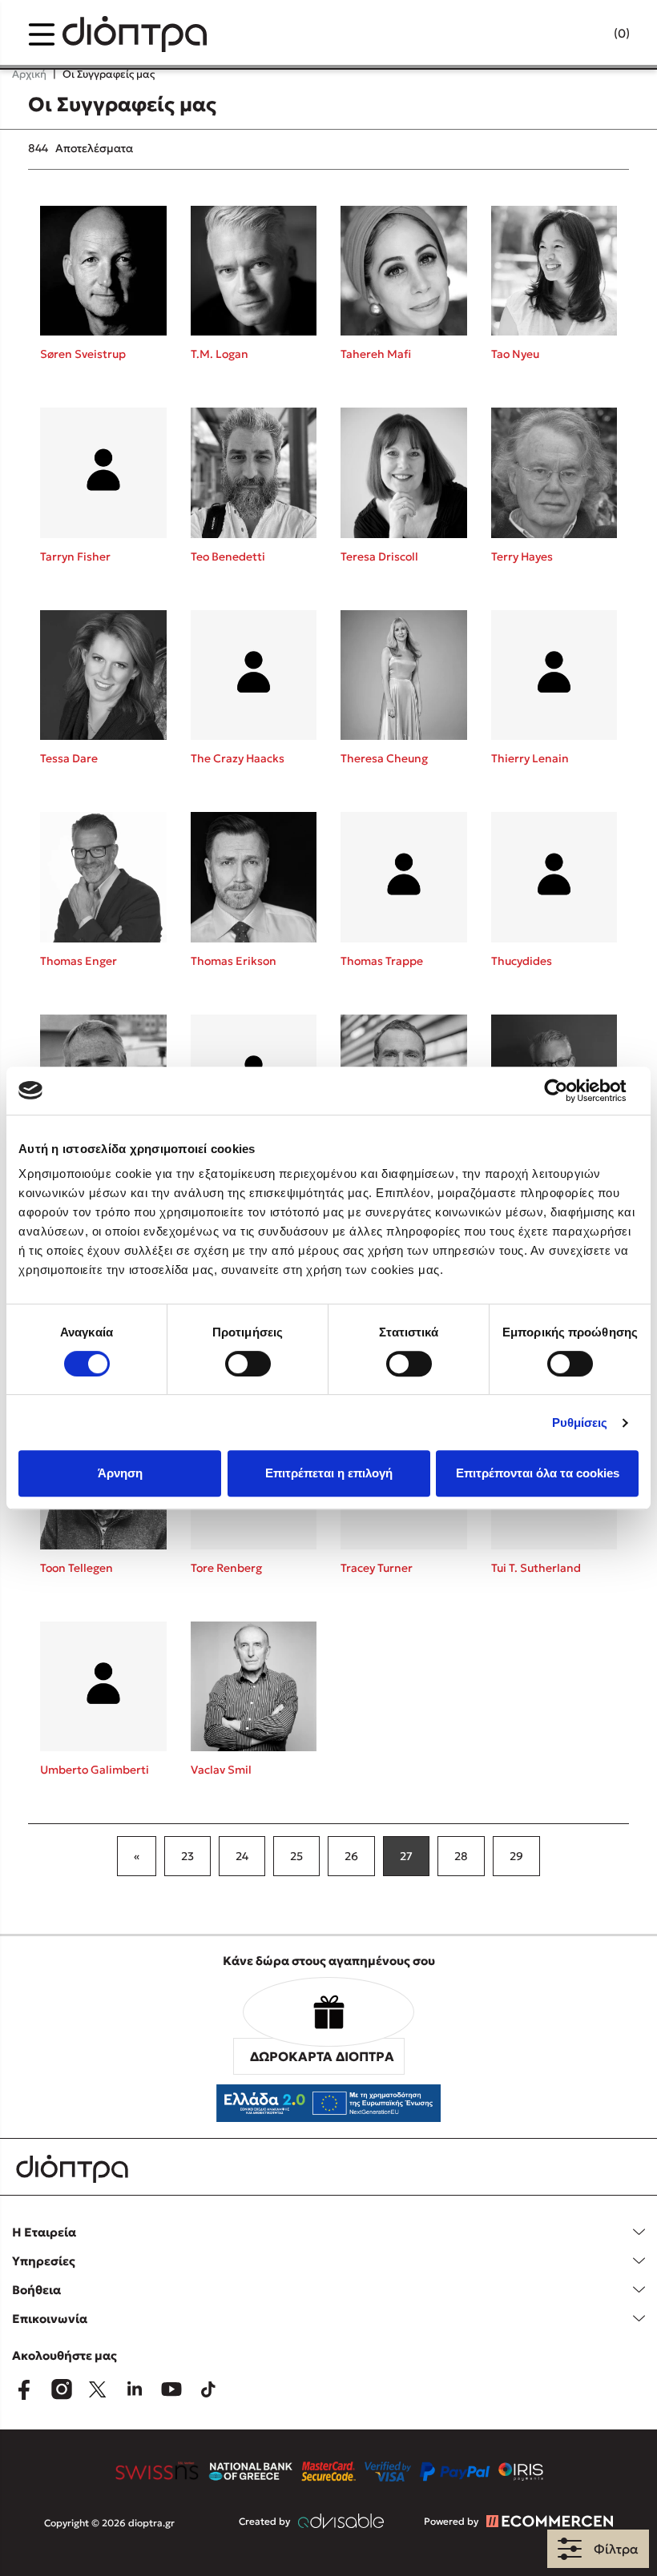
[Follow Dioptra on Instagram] (61, 2389)
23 (187, 1856)
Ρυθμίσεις (580, 1423)
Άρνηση (120, 1473)
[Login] (590, 34)
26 (351, 1856)
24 (242, 1856)
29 (516, 1856)
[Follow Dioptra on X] (98, 2389)
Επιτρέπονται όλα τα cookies (538, 1473)
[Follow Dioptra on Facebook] (24, 2389)
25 (296, 1856)
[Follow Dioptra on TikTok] (208, 2389)
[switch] (248, 1364)
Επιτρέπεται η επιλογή (329, 1473)
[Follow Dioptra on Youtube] (171, 2389)
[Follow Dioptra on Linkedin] (135, 2389)
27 (406, 1856)
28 (461, 1856)
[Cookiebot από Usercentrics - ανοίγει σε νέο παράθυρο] (568, 1091)
